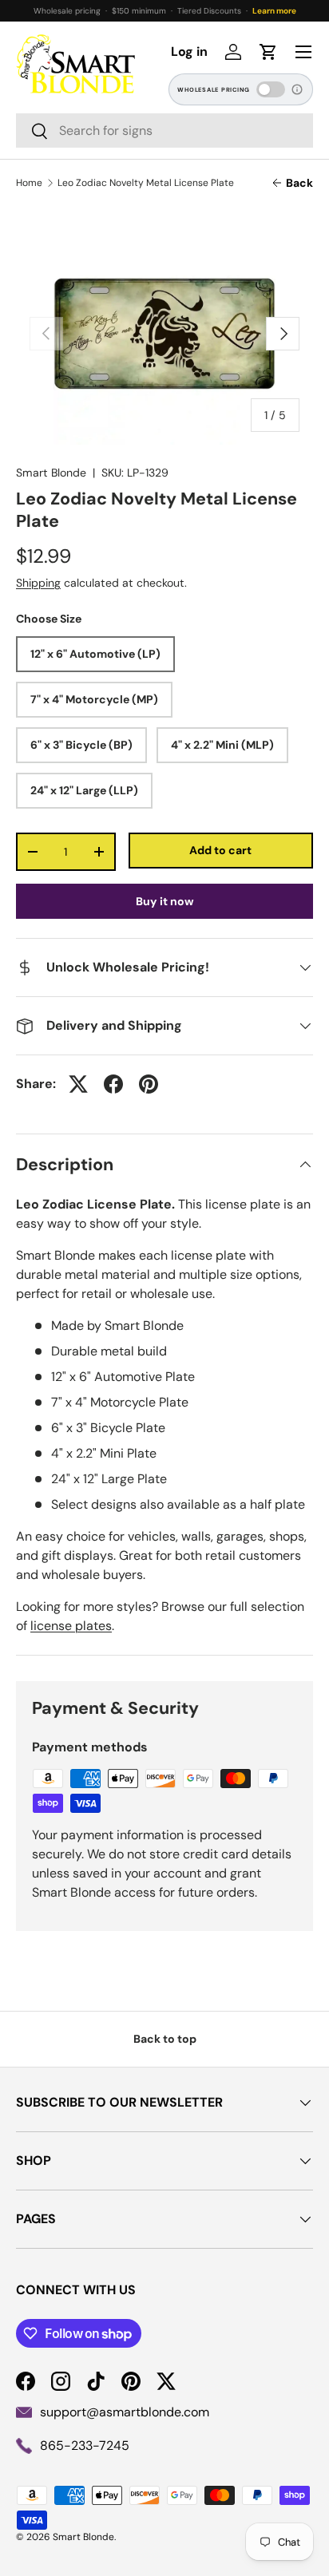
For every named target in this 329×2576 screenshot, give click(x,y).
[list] (164, 334)
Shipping (38, 583)
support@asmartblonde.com (125, 2412)
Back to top (165, 2039)
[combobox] (164, 131)
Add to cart (220, 850)
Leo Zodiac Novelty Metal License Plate (146, 183)
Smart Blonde (51, 473)
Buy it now (165, 901)
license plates (71, 1626)
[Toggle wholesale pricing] (271, 89)
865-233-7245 (85, 2445)
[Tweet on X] (78, 1084)
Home (29, 183)
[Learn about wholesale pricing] (298, 89)
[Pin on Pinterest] (149, 1084)
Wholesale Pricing (214, 90)
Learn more (274, 11)
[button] (268, 52)
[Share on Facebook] (113, 1084)
